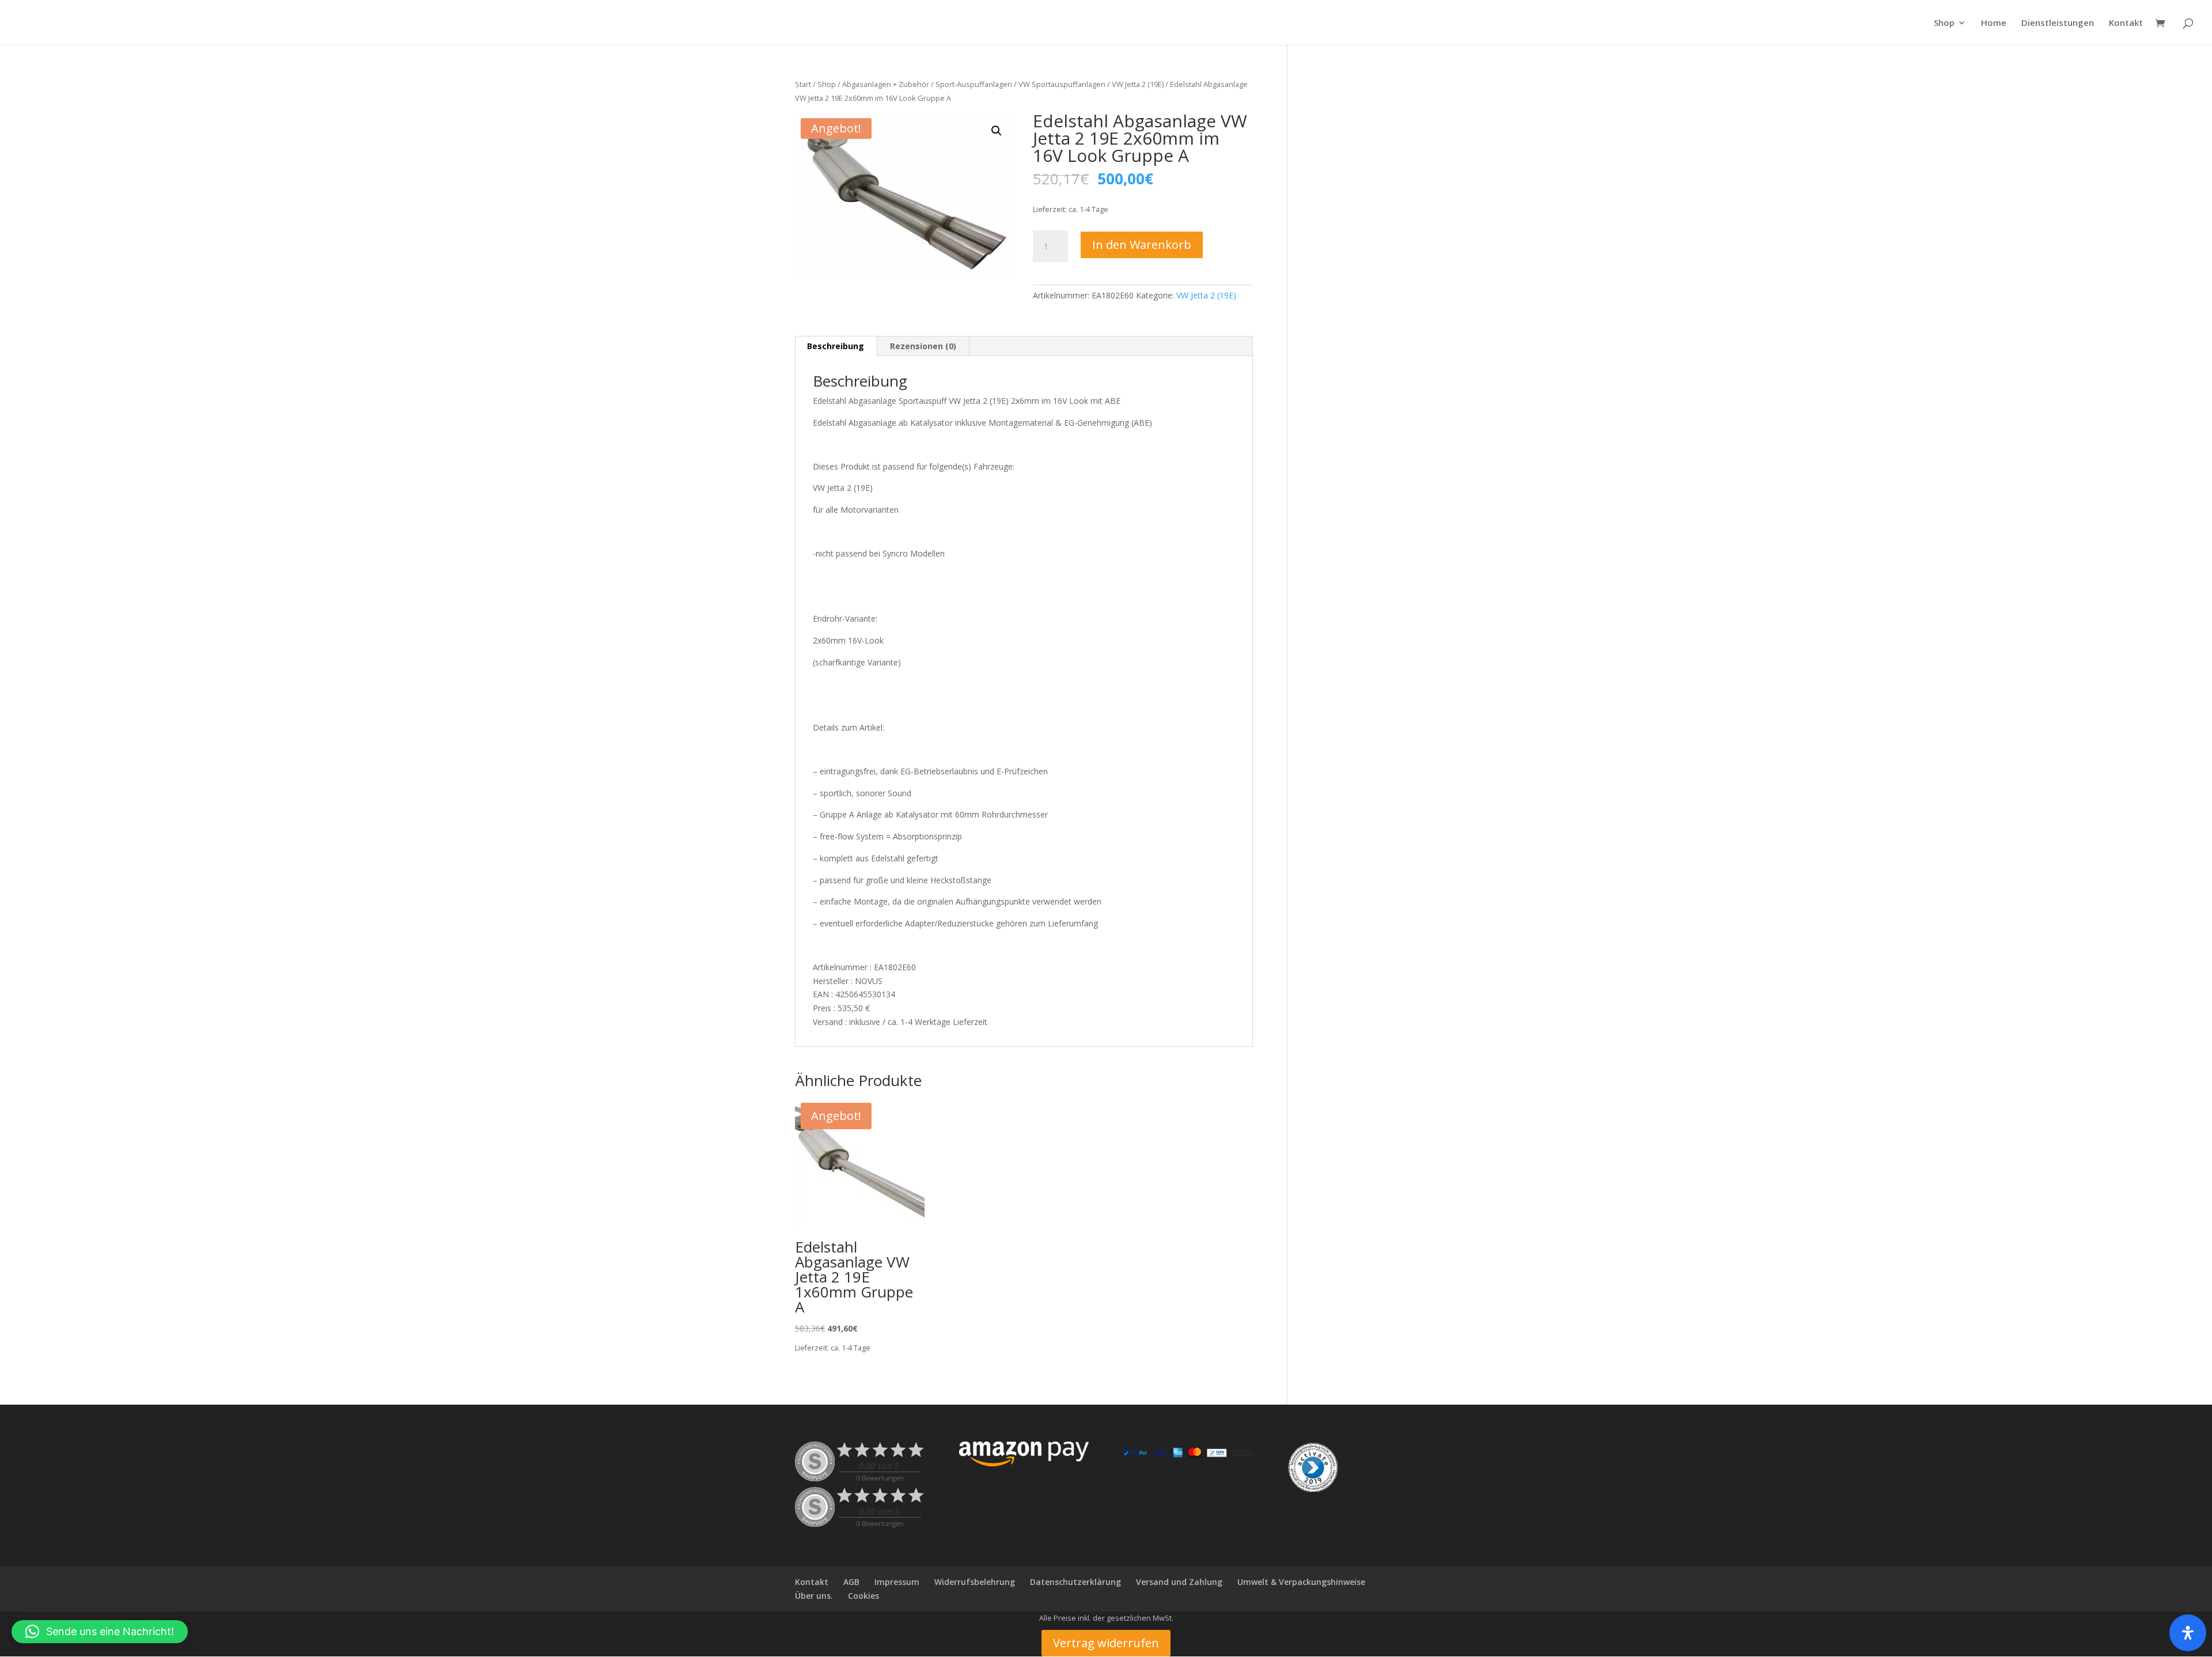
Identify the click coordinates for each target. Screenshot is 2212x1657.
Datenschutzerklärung (1075, 1582)
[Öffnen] (2188, 1633)
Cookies (863, 1596)
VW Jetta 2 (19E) (1138, 84)
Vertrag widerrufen (1106, 1643)
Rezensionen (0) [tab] (923, 346)
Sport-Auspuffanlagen (974, 84)
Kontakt (2126, 23)
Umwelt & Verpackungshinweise (1301, 1582)
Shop (1944, 23)
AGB (851, 1582)
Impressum (897, 1582)
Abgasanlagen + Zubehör (886, 84)
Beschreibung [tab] (836, 346)
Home (1994, 23)
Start (803, 84)
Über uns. (814, 1596)
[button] (997, 131)
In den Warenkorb (1142, 245)
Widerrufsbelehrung (975, 1582)
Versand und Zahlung (1179, 1582)
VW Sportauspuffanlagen (1062, 84)
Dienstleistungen (2058, 23)
